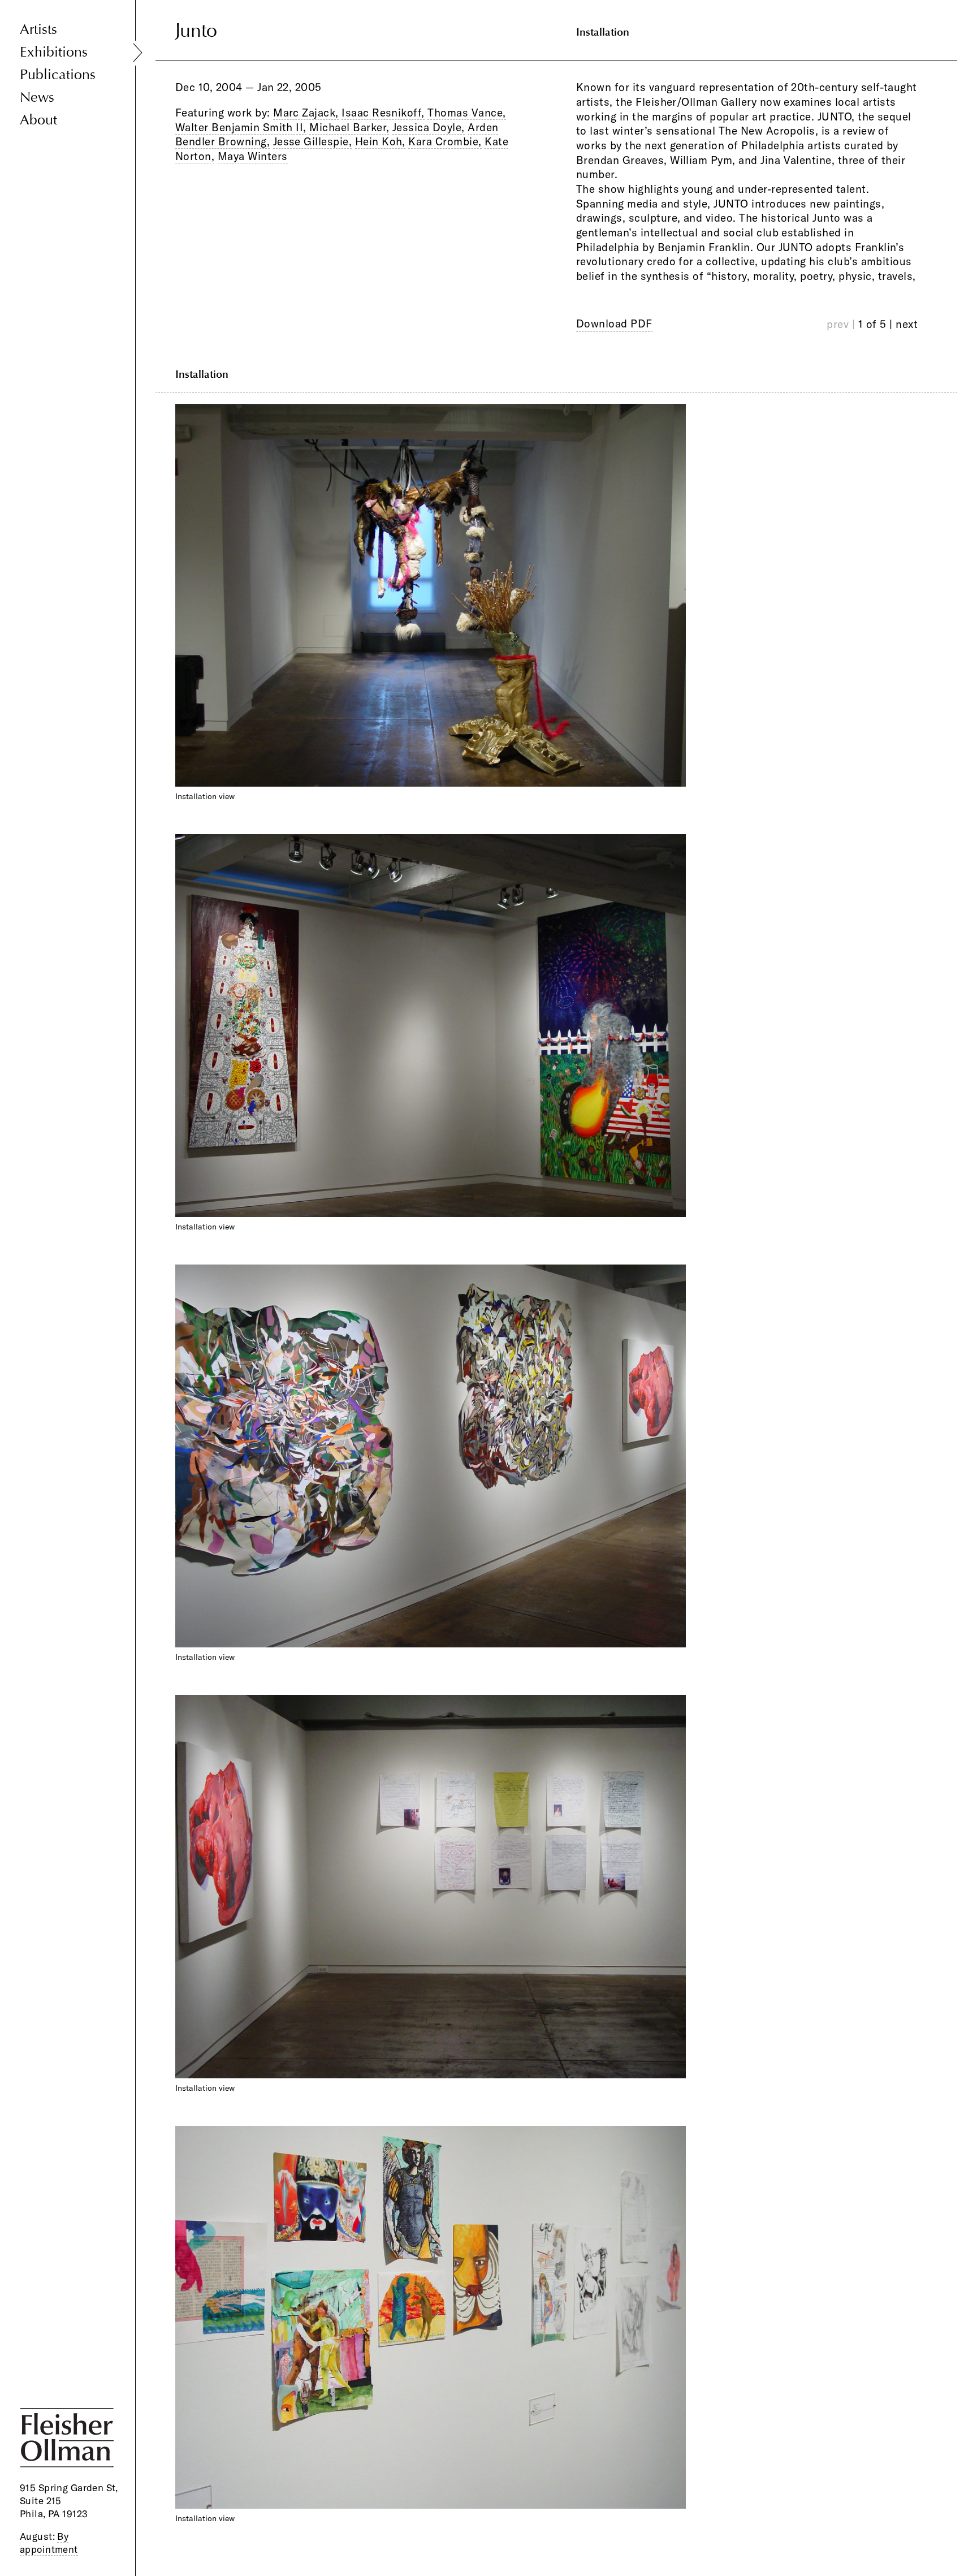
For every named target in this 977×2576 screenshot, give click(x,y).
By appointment (49, 2543)
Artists (38, 30)
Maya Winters (253, 156)
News (37, 98)
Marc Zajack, (306, 113)
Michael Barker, (349, 127)
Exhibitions (54, 52)
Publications (58, 75)
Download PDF (614, 323)
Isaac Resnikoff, (383, 113)
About (38, 120)
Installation (603, 32)
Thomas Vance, (466, 113)
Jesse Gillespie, (313, 141)
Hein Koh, (380, 141)
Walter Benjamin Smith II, (241, 127)
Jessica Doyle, (429, 127)
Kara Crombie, (445, 141)
